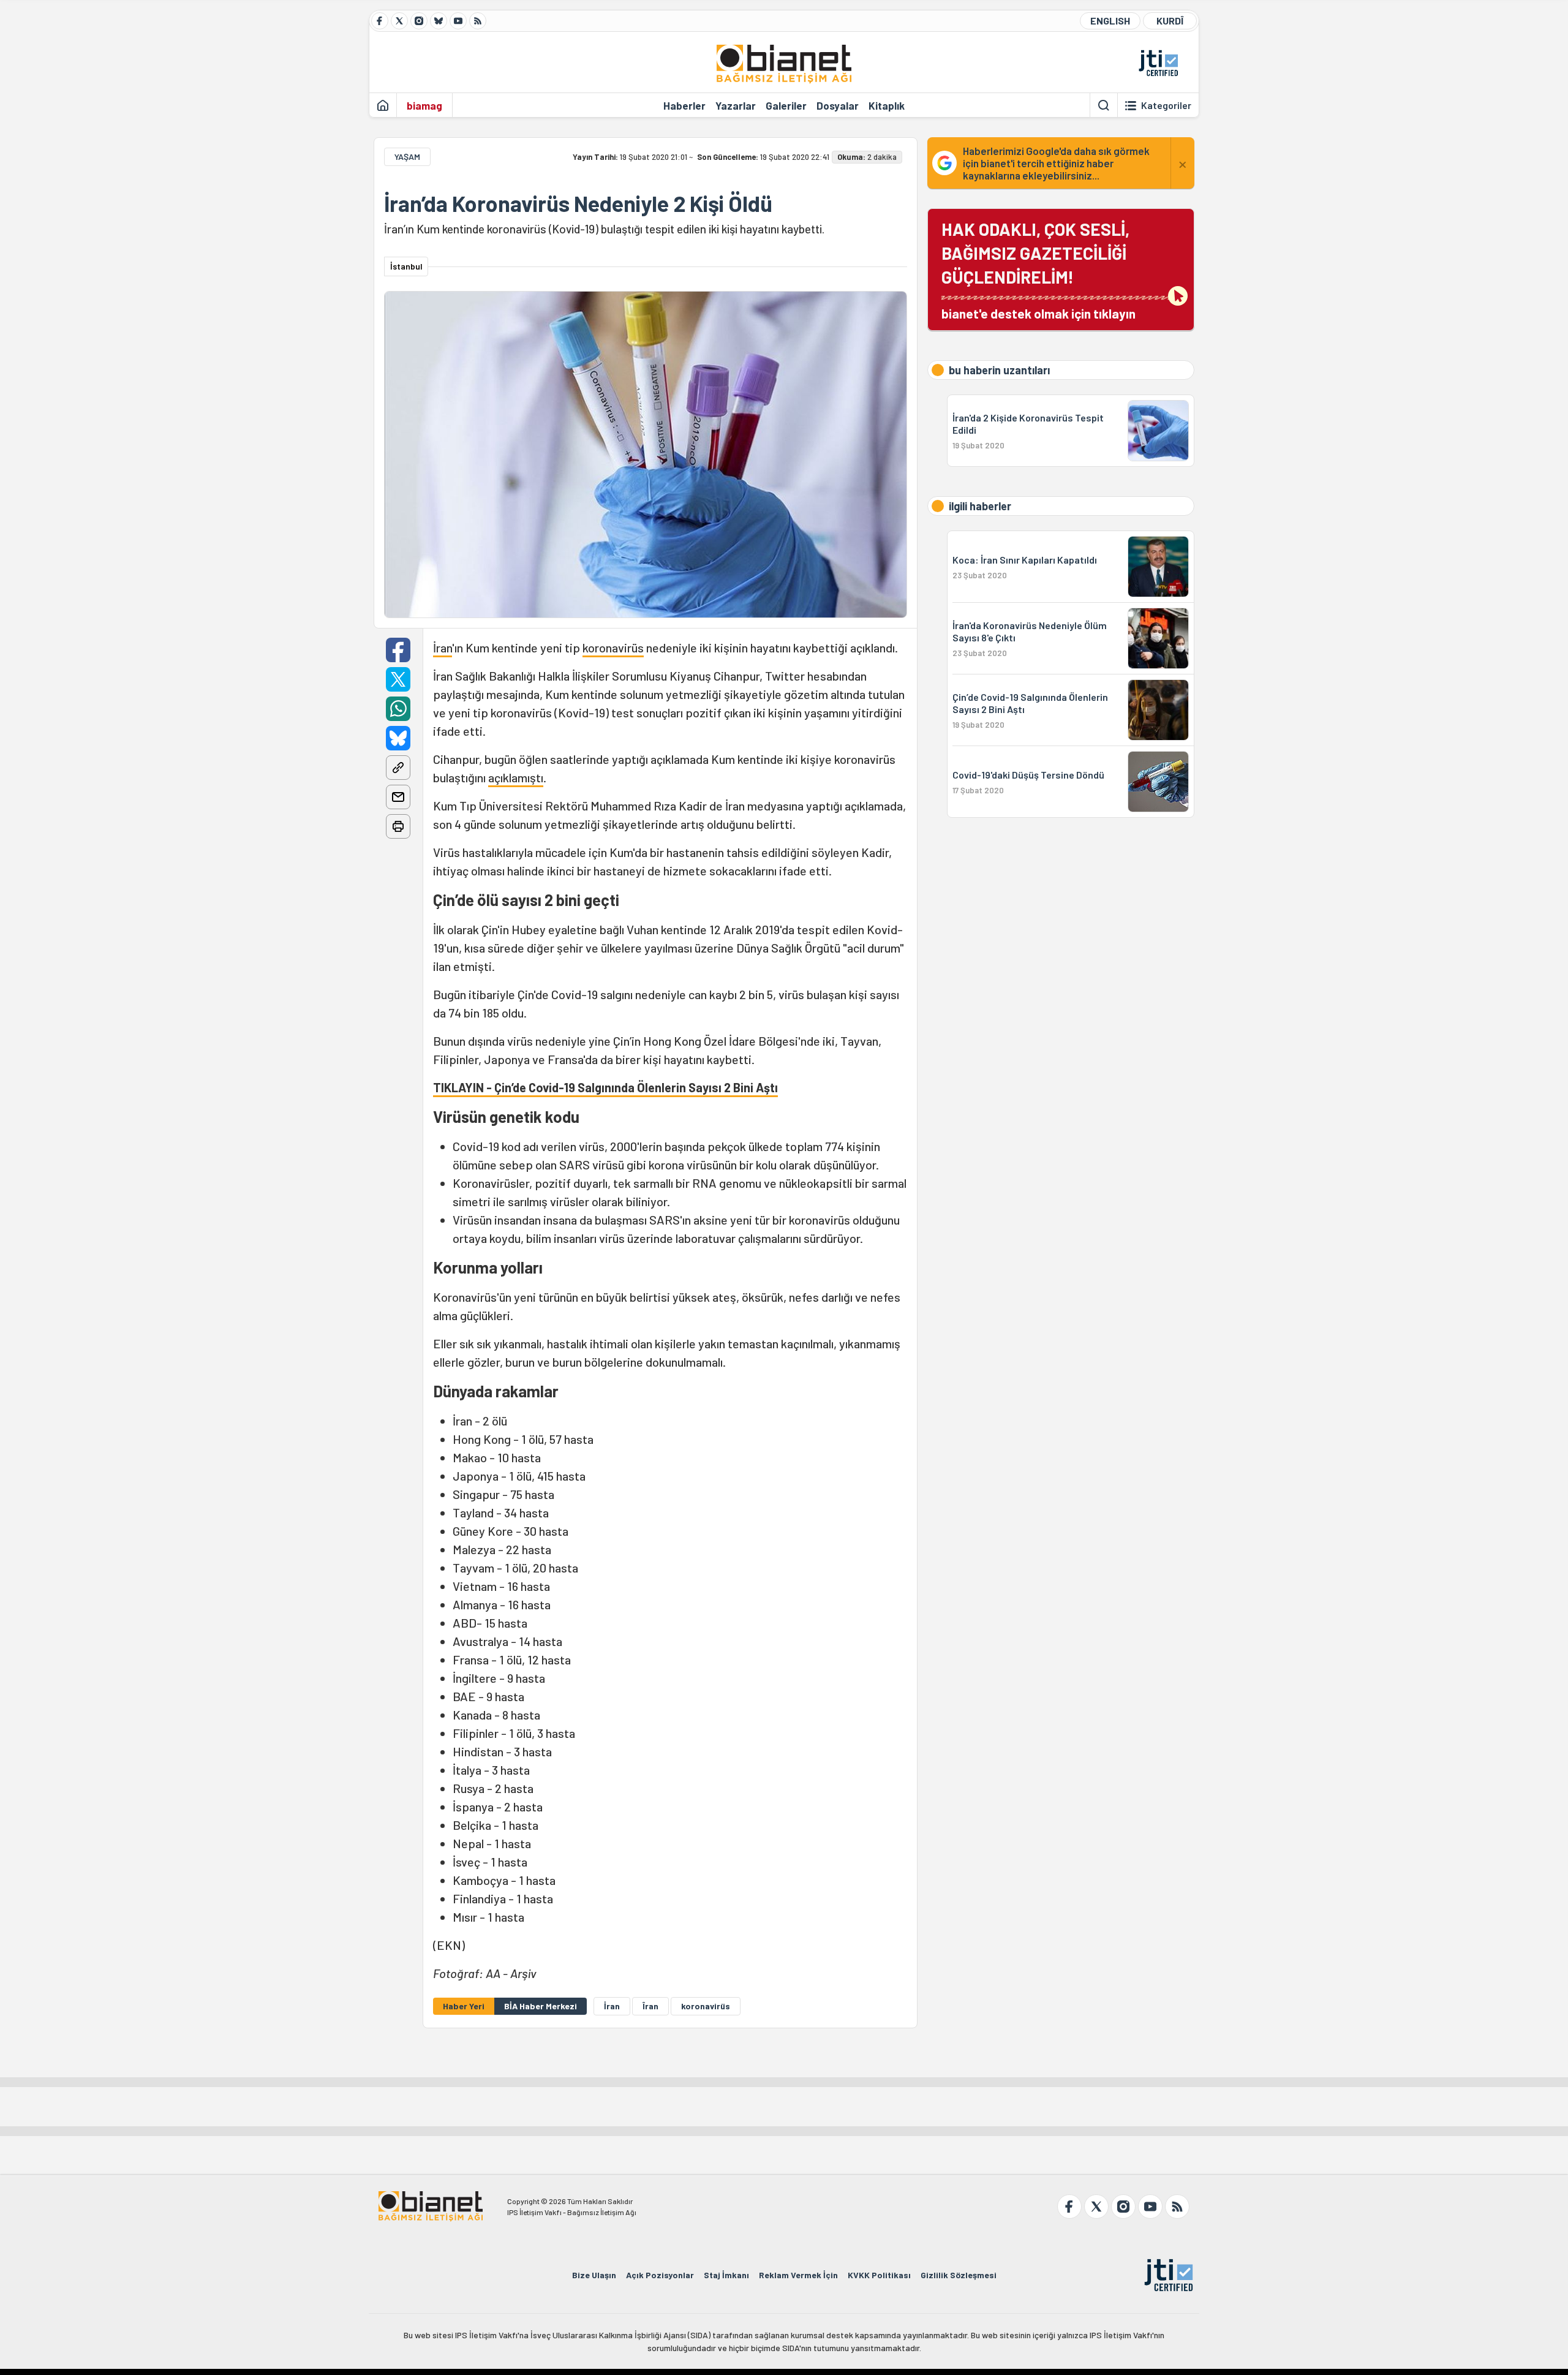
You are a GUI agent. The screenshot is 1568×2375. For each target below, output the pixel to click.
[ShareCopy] (398, 768)
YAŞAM (407, 157)
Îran (650, 2006)
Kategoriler (1166, 105)
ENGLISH (1110, 21)
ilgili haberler (980, 506)
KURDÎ (1170, 21)
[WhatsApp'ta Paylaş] (398, 709)
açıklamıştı (516, 777)
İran (443, 648)
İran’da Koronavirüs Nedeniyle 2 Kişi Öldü (578, 203)
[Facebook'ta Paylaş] (398, 650)
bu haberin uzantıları (999, 370)
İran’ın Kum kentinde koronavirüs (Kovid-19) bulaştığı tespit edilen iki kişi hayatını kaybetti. (604, 229)
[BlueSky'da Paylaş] (398, 738)
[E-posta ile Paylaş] (398, 797)
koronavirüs (613, 648)
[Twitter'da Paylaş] (398, 679)
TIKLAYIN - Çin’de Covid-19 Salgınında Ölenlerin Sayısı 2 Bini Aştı (605, 1087)
